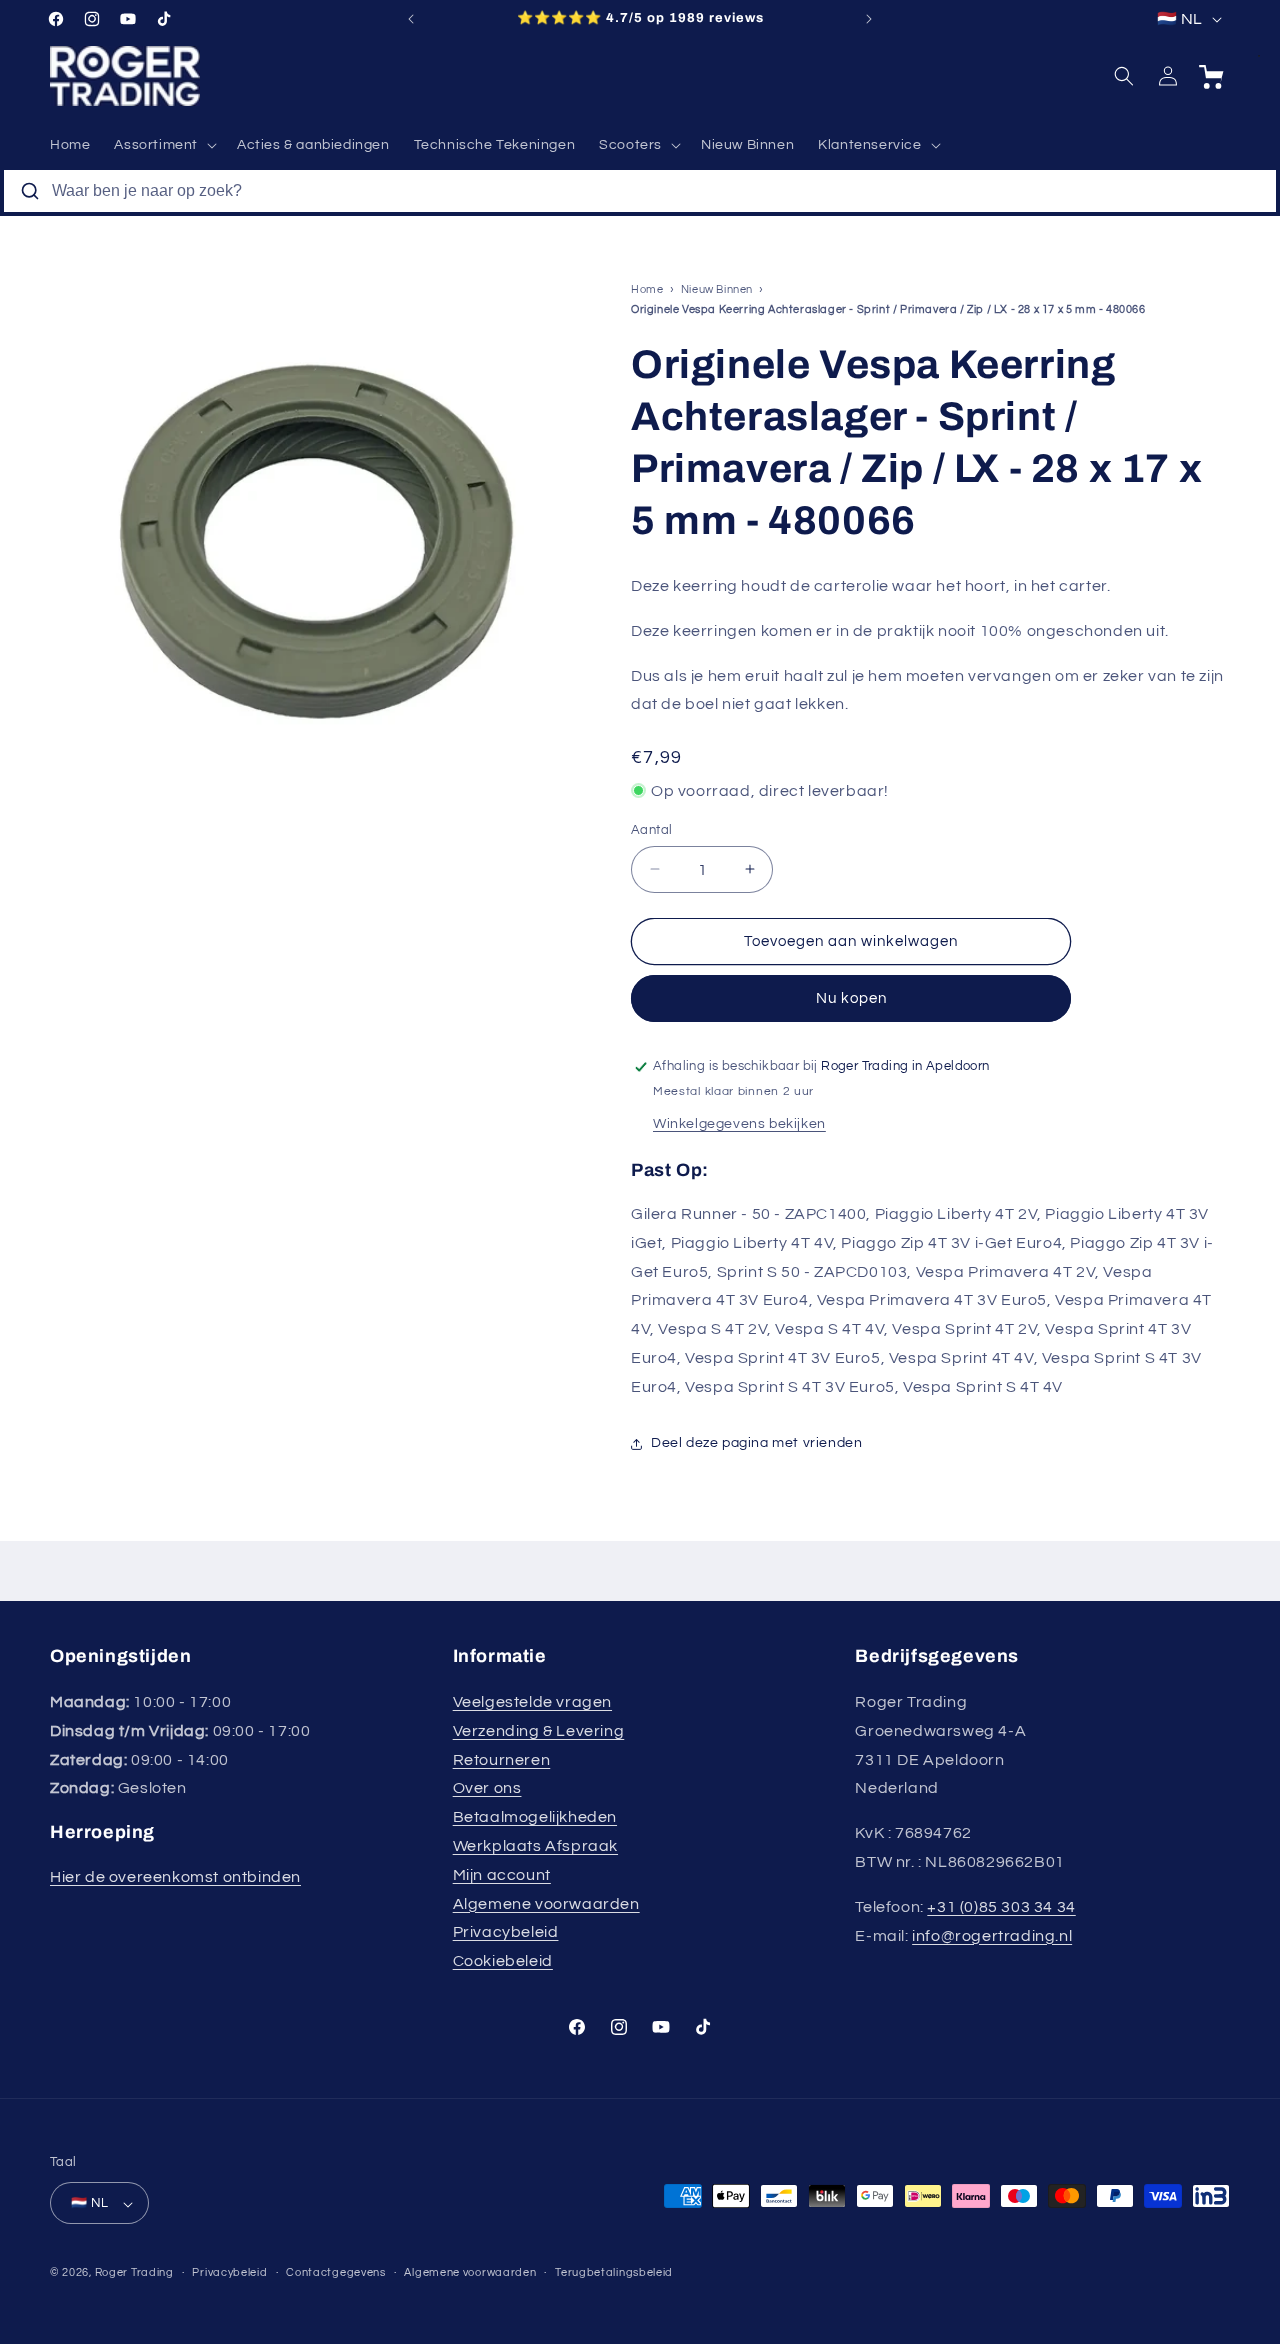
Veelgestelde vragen (532, 1702)
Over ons (487, 1789)
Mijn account (502, 1875)
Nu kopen (851, 998)
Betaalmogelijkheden (535, 1817)
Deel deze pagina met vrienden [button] (756, 1443)
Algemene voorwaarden (546, 1904)
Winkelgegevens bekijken (739, 1124)
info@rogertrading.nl (992, 1936)
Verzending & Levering (539, 1731)
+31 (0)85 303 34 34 (1001, 1907)
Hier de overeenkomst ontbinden (175, 1877)
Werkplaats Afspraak (535, 1846)
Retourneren (502, 1760)
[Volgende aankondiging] (869, 19)
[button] (163, 145)
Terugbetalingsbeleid (614, 2272)
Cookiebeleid (503, 1961)
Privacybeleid (506, 1933)
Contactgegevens (336, 2272)
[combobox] (640, 191)
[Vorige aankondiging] (411, 19)
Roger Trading (134, 2273)
